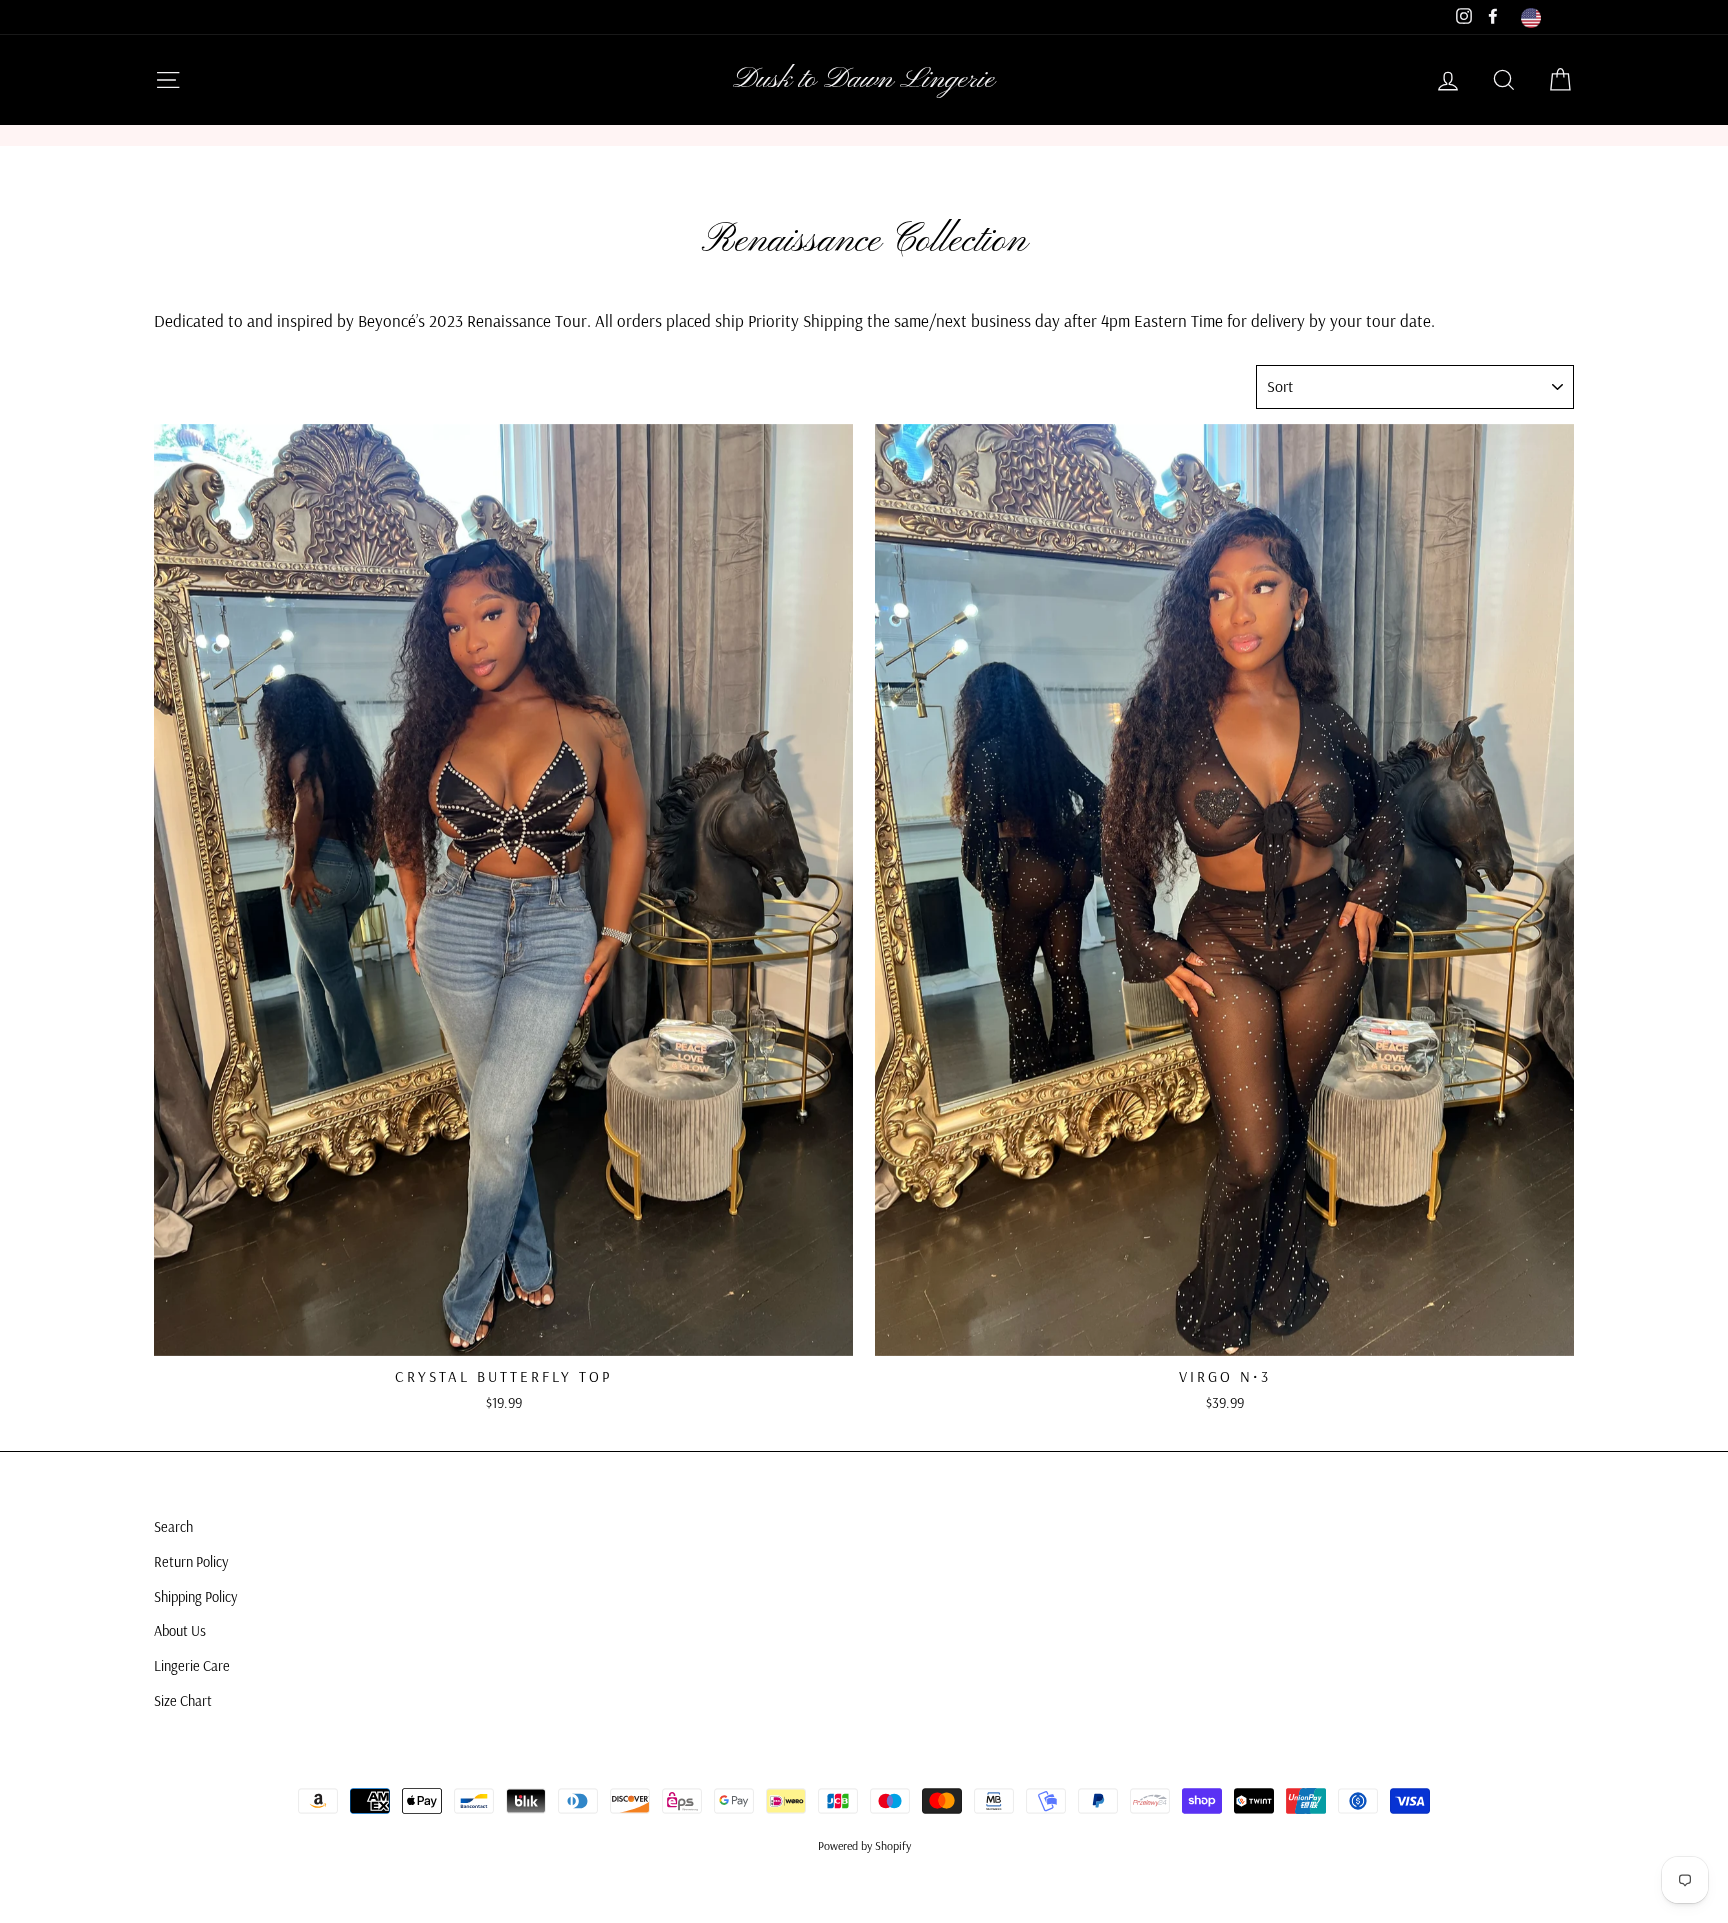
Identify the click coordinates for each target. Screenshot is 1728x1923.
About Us (180, 1631)
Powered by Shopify (864, 1845)
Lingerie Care (192, 1666)
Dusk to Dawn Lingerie (864, 80)
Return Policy (191, 1562)
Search (173, 1527)
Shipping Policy (195, 1597)
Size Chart (183, 1701)
